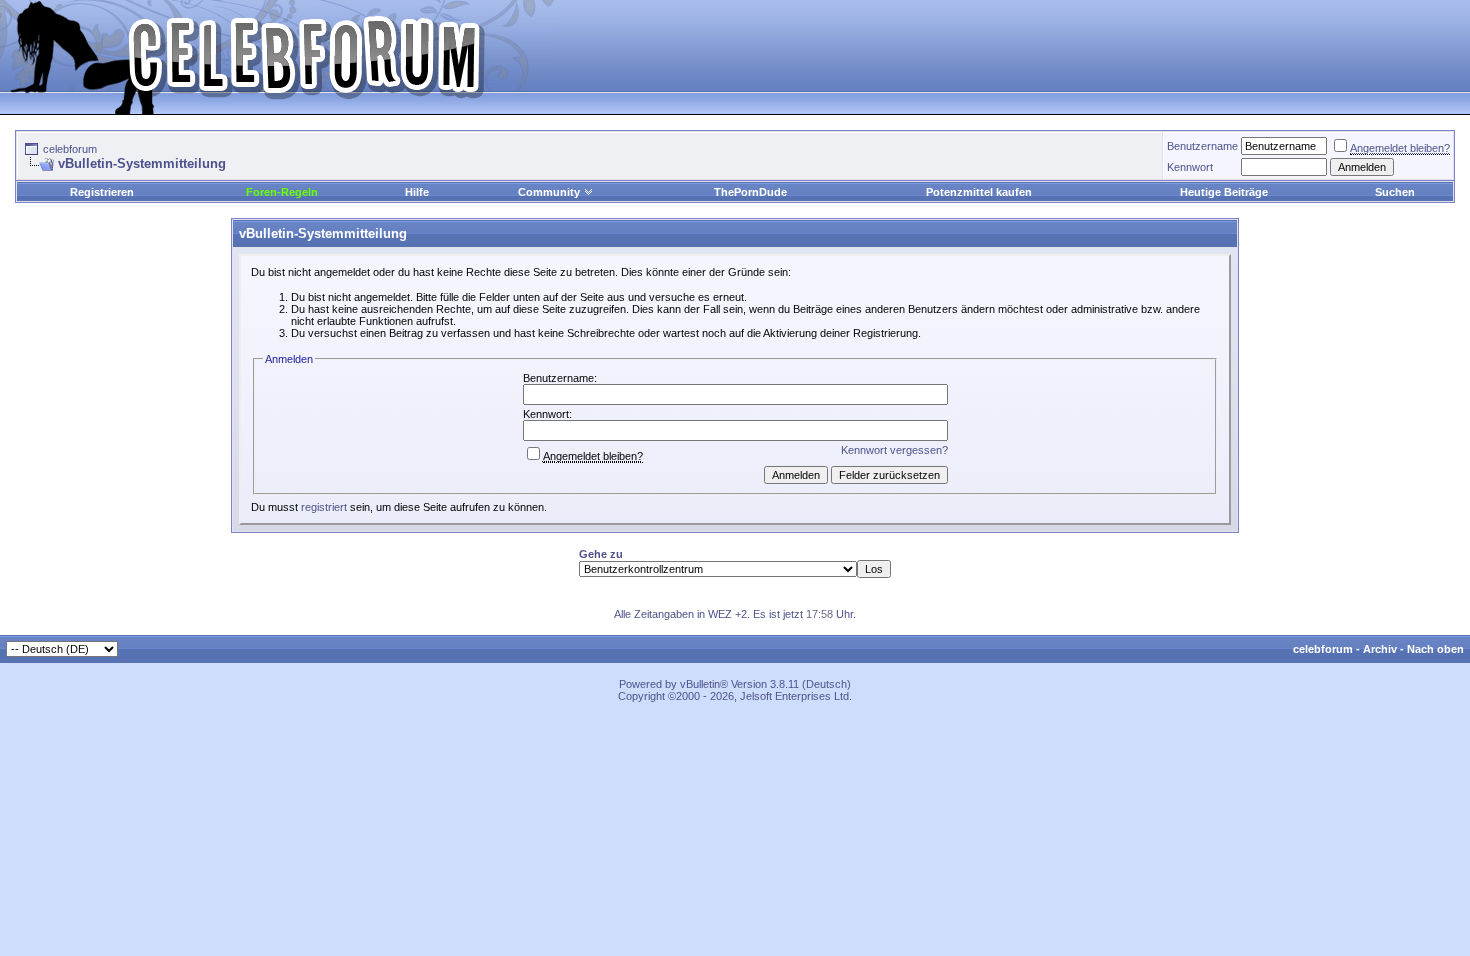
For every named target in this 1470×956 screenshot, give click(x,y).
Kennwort (1190, 167)
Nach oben (1435, 649)
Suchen (1395, 192)
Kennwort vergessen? (894, 450)
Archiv (1380, 649)
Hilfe (417, 192)
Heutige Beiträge (1224, 192)
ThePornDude (750, 192)
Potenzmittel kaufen (979, 192)
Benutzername (1202, 146)
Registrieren (102, 192)
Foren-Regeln (282, 192)
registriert (324, 507)
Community (549, 192)
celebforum (70, 149)
